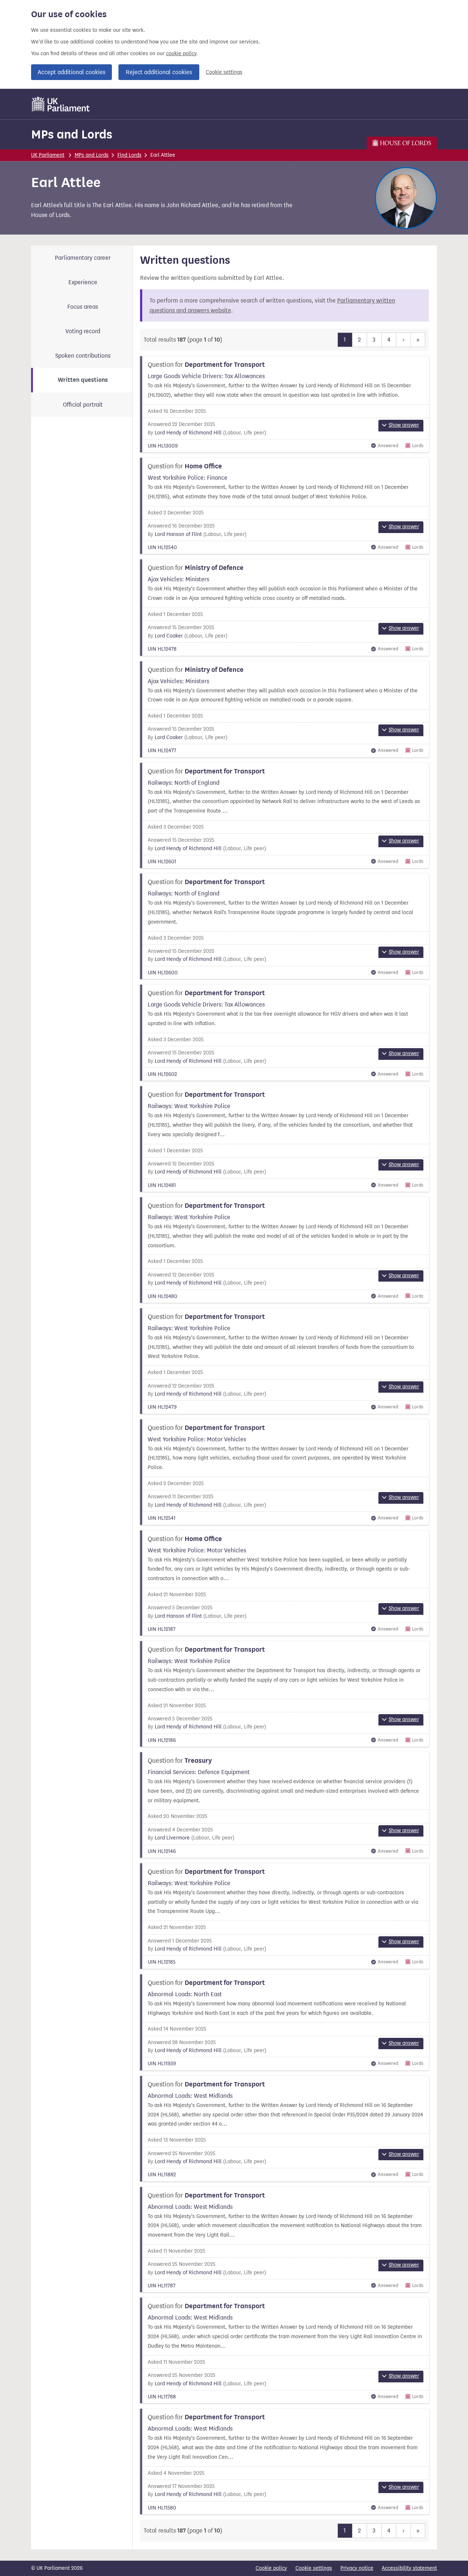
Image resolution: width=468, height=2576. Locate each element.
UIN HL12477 (162, 751)
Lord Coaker (169, 636)
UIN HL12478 (162, 649)
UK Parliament (48, 155)
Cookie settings (224, 72)
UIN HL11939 (162, 2064)
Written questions (83, 380)
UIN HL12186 (162, 1740)
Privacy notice (357, 2568)
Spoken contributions (83, 356)
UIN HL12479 (162, 1407)
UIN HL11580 (162, 2508)
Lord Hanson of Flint (178, 534)
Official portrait (83, 405)
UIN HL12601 (162, 862)
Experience (83, 282)
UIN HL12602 (162, 1074)
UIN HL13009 (163, 446)
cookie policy (181, 54)
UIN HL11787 (162, 2286)
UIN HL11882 (162, 2175)
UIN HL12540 (162, 547)
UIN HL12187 (162, 1629)
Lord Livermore (172, 1838)
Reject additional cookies (159, 72)
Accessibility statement (409, 2568)
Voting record (83, 331)
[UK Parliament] (61, 104)
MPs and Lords (72, 134)
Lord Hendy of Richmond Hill (188, 433)
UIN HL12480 (163, 1296)
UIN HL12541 (162, 1518)
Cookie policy (271, 2568)
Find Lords (129, 155)
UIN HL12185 (162, 1962)
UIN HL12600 (163, 973)
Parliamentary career (83, 258)
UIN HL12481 (162, 1185)
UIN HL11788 (162, 2397)
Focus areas (83, 307)
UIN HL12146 (162, 1851)
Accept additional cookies (71, 72)
